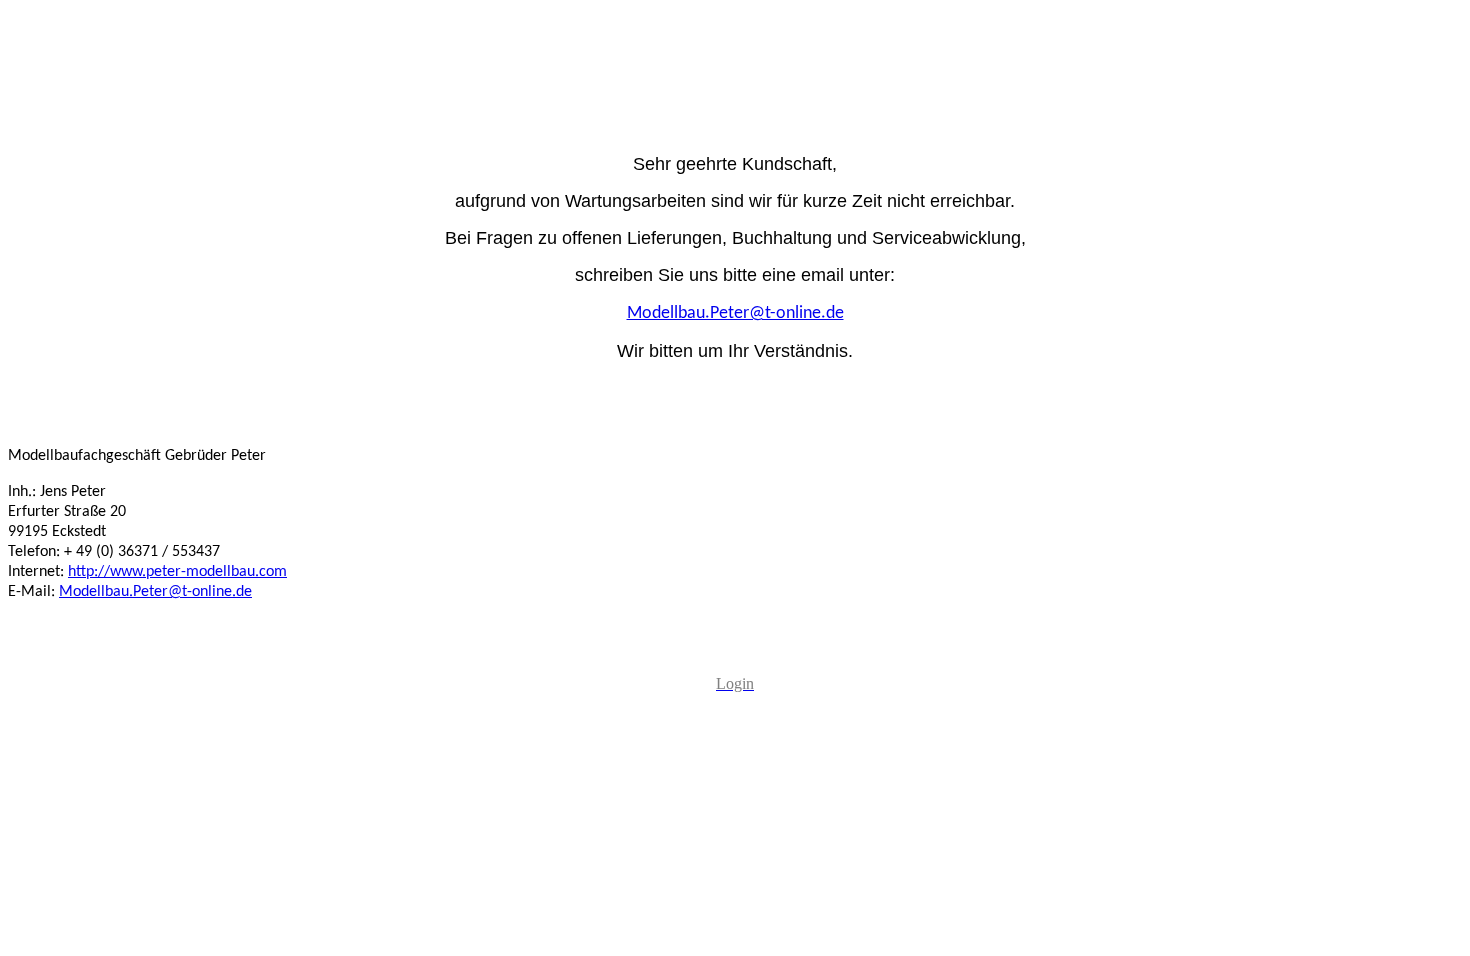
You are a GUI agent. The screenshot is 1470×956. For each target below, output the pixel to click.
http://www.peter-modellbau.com (177, 572)
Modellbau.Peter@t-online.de (155, 592)
